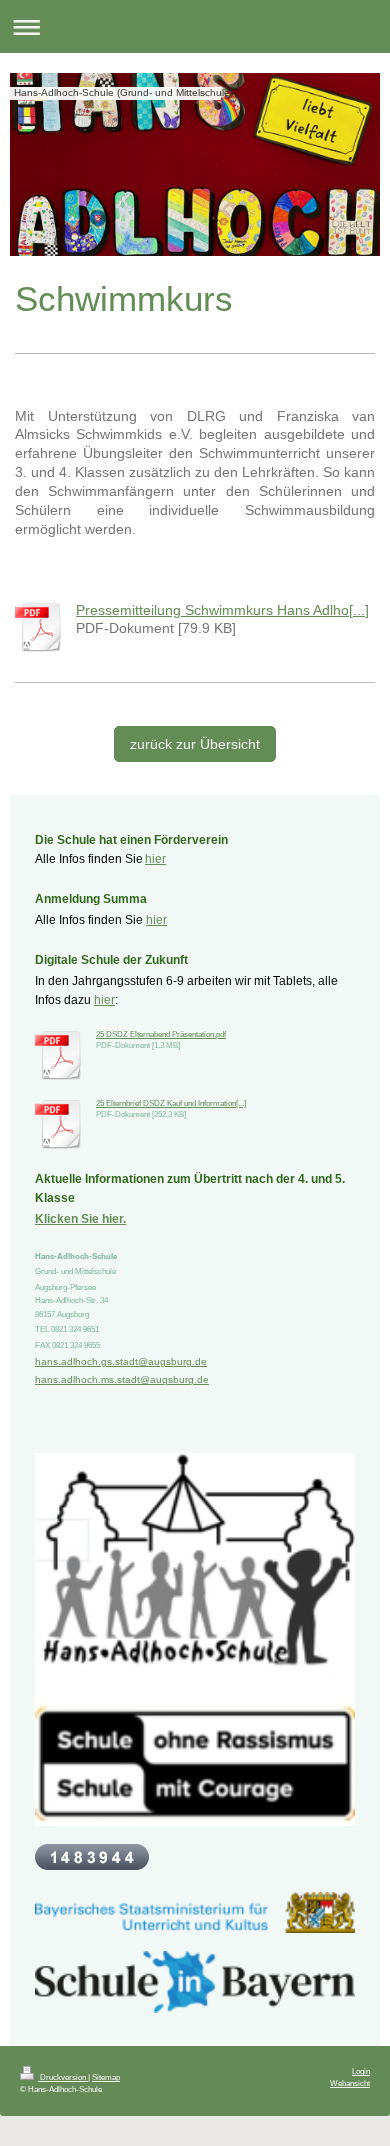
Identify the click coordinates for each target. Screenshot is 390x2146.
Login (361, 2071)
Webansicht (350, 2083)
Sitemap (106, 2077)
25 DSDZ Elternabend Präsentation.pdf (161, 1034)
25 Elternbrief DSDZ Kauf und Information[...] (171, 1103)
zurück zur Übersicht (195, 744)
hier (155, 859)
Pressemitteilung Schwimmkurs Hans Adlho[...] (222, 610)
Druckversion (63, 2077)
